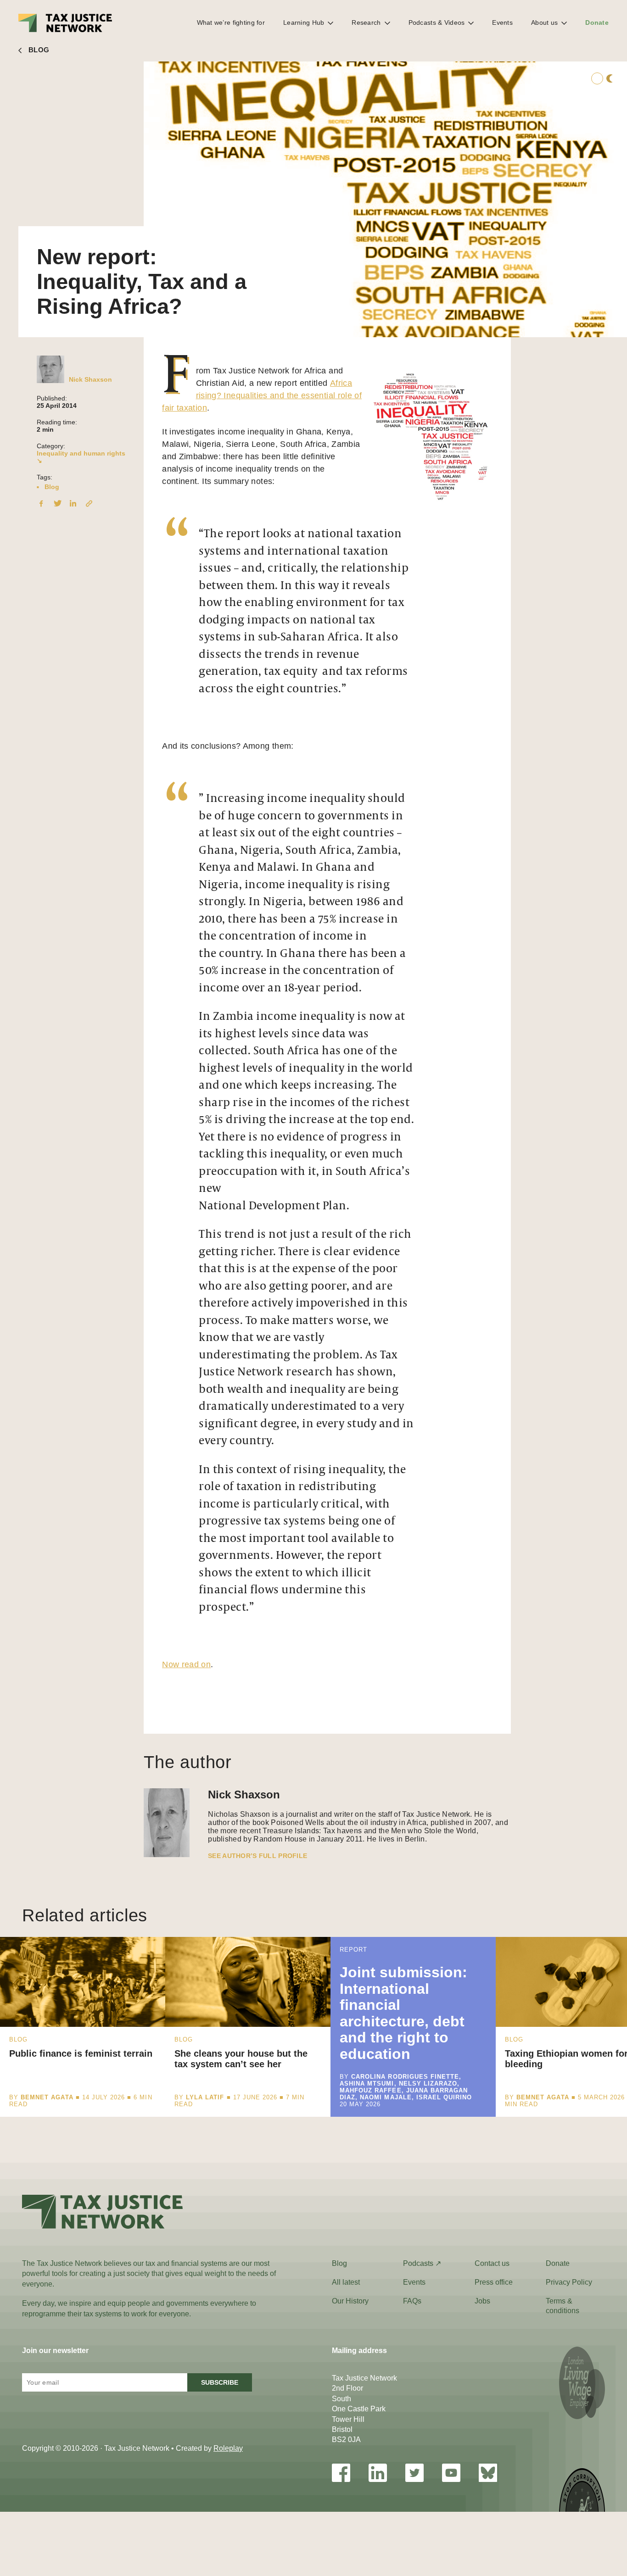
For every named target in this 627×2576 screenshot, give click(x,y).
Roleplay (228, 2448)
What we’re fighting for (231, 22)
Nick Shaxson (90, 379)
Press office (494, 2282)
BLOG (39, 50)
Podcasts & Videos (437, 22)
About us (544, 22)
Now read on (186, 1664)
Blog (52, 487)
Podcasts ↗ (422, 2263)
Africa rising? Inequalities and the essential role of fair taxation (262, 395)
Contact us (492, 2263)
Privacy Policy (569, 2282)
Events (502, 22)
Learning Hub (304, 22)
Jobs (482, 2301)
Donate (597, 22)
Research (366, 22)
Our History (350, 2301)
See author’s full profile (258, 1856)
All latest (346, 2282)
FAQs (412, 2301)
